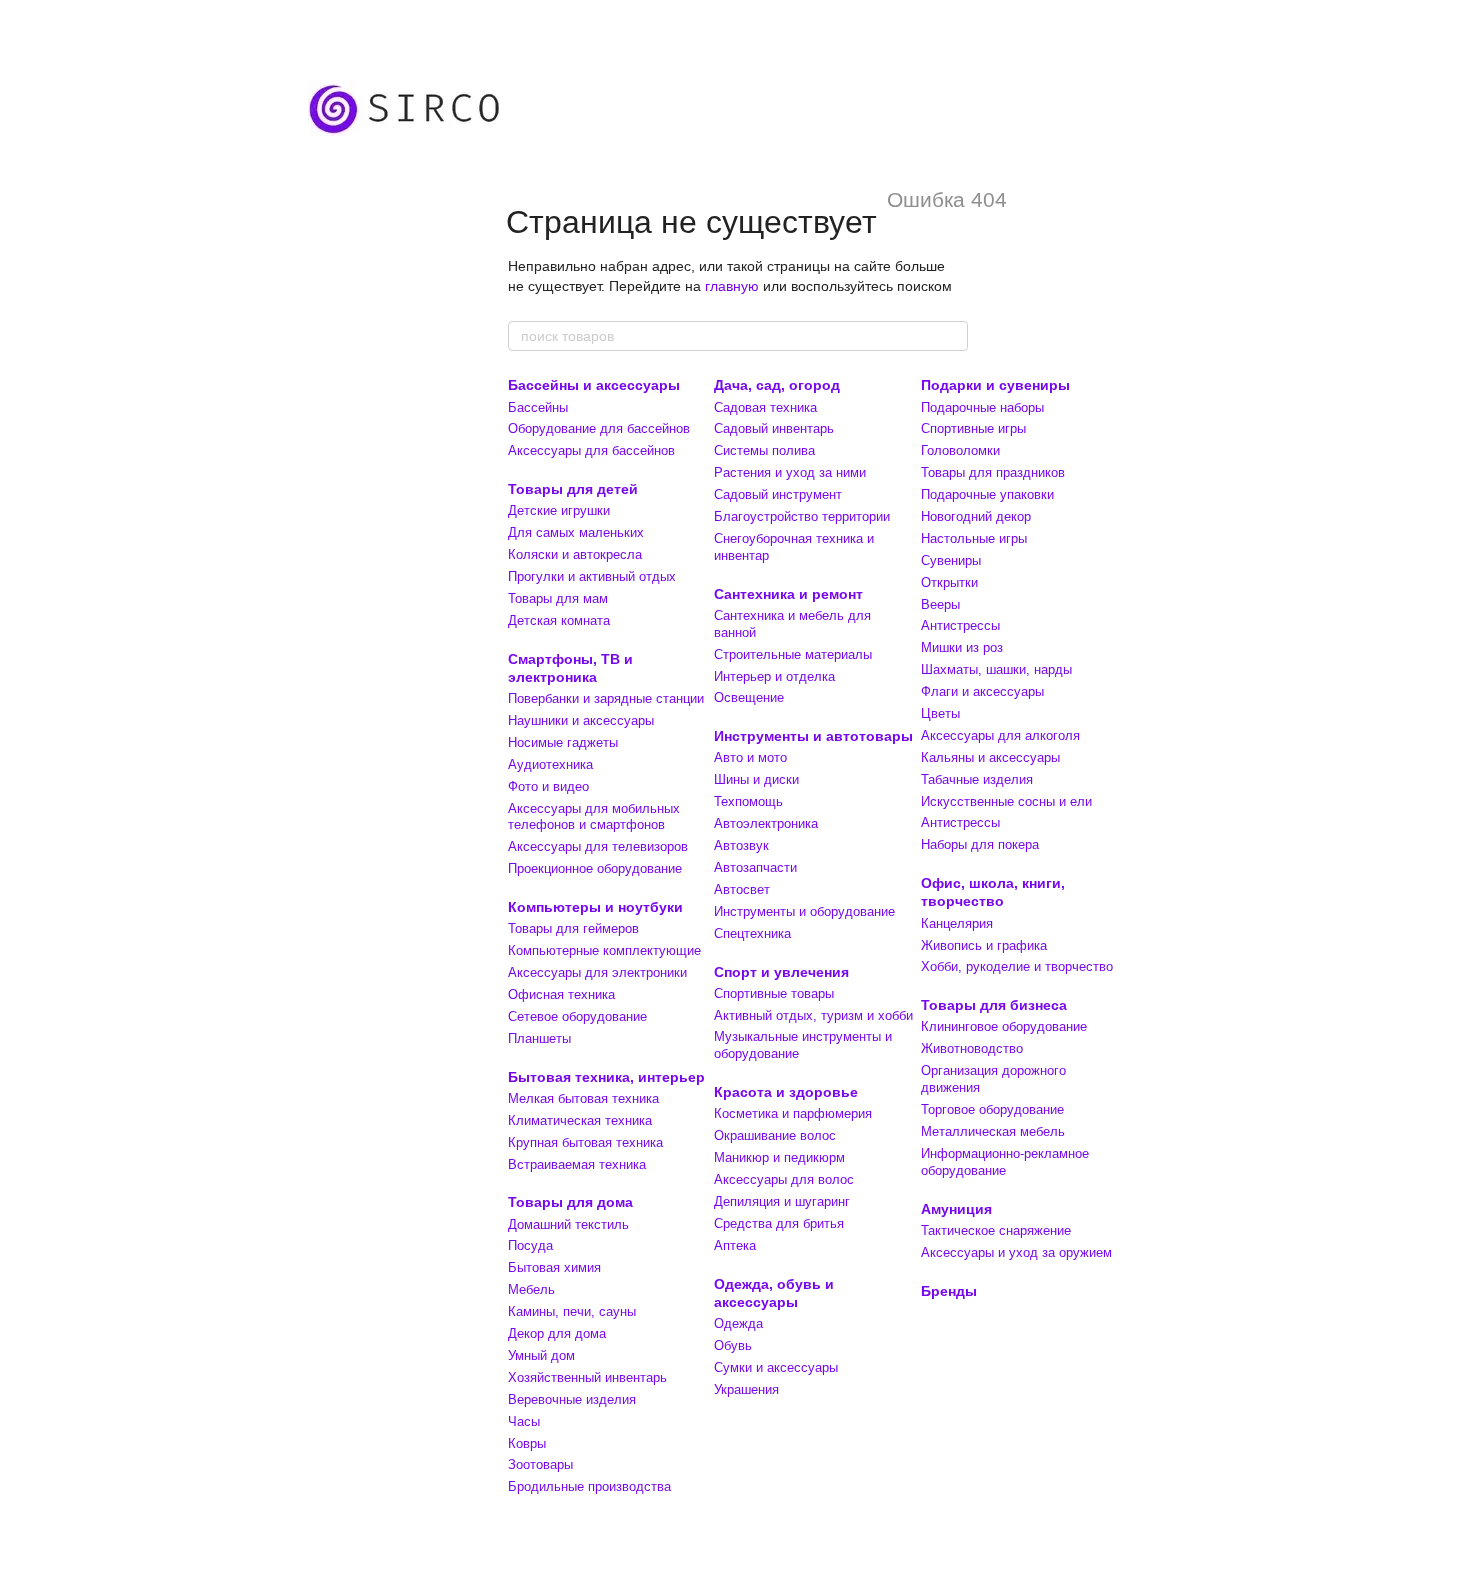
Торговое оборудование (992, 1109)
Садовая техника (765, 407)
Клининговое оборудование (1004, 1026)
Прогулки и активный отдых (592, 576)
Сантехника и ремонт (788, 594)
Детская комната (559, 620)
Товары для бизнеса (994, 1005)
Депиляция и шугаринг (782, 1201)
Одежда (738, 1323)
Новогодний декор (976, 516)
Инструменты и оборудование (804, 911)
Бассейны (538, 407)
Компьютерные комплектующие (604, 950)
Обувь (733, 1345)
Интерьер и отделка (774, 676)
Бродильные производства (589, 1486)
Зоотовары (540, 1464)
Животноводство (972, 1048)
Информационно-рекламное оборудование (1005, 1162)
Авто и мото (750, 757)
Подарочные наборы (982, 407)
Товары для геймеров (573, 928)
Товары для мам (558, 598)
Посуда (530, 1245)
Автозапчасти (755, 867)
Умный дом (541, 1355)
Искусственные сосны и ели (1006, 801)
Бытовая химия (554, 1267)
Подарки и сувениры (995, 385)
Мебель (531, 1289)
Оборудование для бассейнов (599, 428)
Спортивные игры (973, 428)
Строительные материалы (793, 654)
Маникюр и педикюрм (779, 1157)
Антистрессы (960, 625)
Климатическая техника (580, 1120)
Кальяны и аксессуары (990, 757)
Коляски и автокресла (575, 554)
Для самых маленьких (576, 532)
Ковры (527, 1443)
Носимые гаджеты (563, 742)
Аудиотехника (550, 764)
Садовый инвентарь (774, 428)
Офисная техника (561, 994)
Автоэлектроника (766, 823)
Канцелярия (957, 923)
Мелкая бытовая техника (583, 1098)
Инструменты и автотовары (813, 736)
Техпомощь (748, 801)
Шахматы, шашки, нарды (996, 669)
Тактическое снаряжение (996, 1230)
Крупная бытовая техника (585, 1142)
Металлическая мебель (993, 1131)
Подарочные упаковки (987, 494)
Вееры (940, 604)
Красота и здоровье (786, 1092)
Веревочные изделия (572, 1399)
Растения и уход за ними (790, 472)
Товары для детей (573, 489)
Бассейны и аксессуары (594, 385)
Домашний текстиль (568, 1224)
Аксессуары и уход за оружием (1016, 1252)
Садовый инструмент (778, 494)
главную (732, 286)
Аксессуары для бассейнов (591, 450)
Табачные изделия (977, 779)
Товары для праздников (993, 472)
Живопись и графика (984, 945)
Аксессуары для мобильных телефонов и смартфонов (594, 817)
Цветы (940, 713)
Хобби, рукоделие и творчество (1017, 966)
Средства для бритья (779, 1223)
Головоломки (960, 450)
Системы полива (764, 450)
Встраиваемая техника (577, 1164)
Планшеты (539, 1038)
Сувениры (951, 560)
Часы (524, 1421)
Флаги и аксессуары (982, 691)
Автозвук (741, 845)
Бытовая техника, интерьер (606, 1077)
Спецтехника (752, 933)
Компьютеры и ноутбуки (595, 907)
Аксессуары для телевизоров (598, 846)
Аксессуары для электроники (597, 972)
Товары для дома (570, 1202)
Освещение (749, 697)
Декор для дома (557, 1333)
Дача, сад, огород (777, 385)
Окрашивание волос (775, 1135)
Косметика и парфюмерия (793, 1113)
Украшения (746, 1389)
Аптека (735, 1245)
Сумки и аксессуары (776, 1367)
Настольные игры (974, 538)
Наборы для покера (980, 844)
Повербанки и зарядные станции (606, 698)
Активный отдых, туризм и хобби (813, 1015)
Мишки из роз (962, 647)
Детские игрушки (559, 510)
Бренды (949, 1291)
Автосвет (742, 889)
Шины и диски (756, 779)
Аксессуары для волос (784, 1179)
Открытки (949, 582)
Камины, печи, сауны (572, 1311)
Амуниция (956, 1209)
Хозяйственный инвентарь (587, 1377)
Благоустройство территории (802, 516)
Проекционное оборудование (595, 868)
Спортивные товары (774, 993)
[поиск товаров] (952, 336)
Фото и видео (548, 786)
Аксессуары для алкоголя (1000, 735)
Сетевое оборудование (577, 1016)
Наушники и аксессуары (581, 720)
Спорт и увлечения (781, 972)
